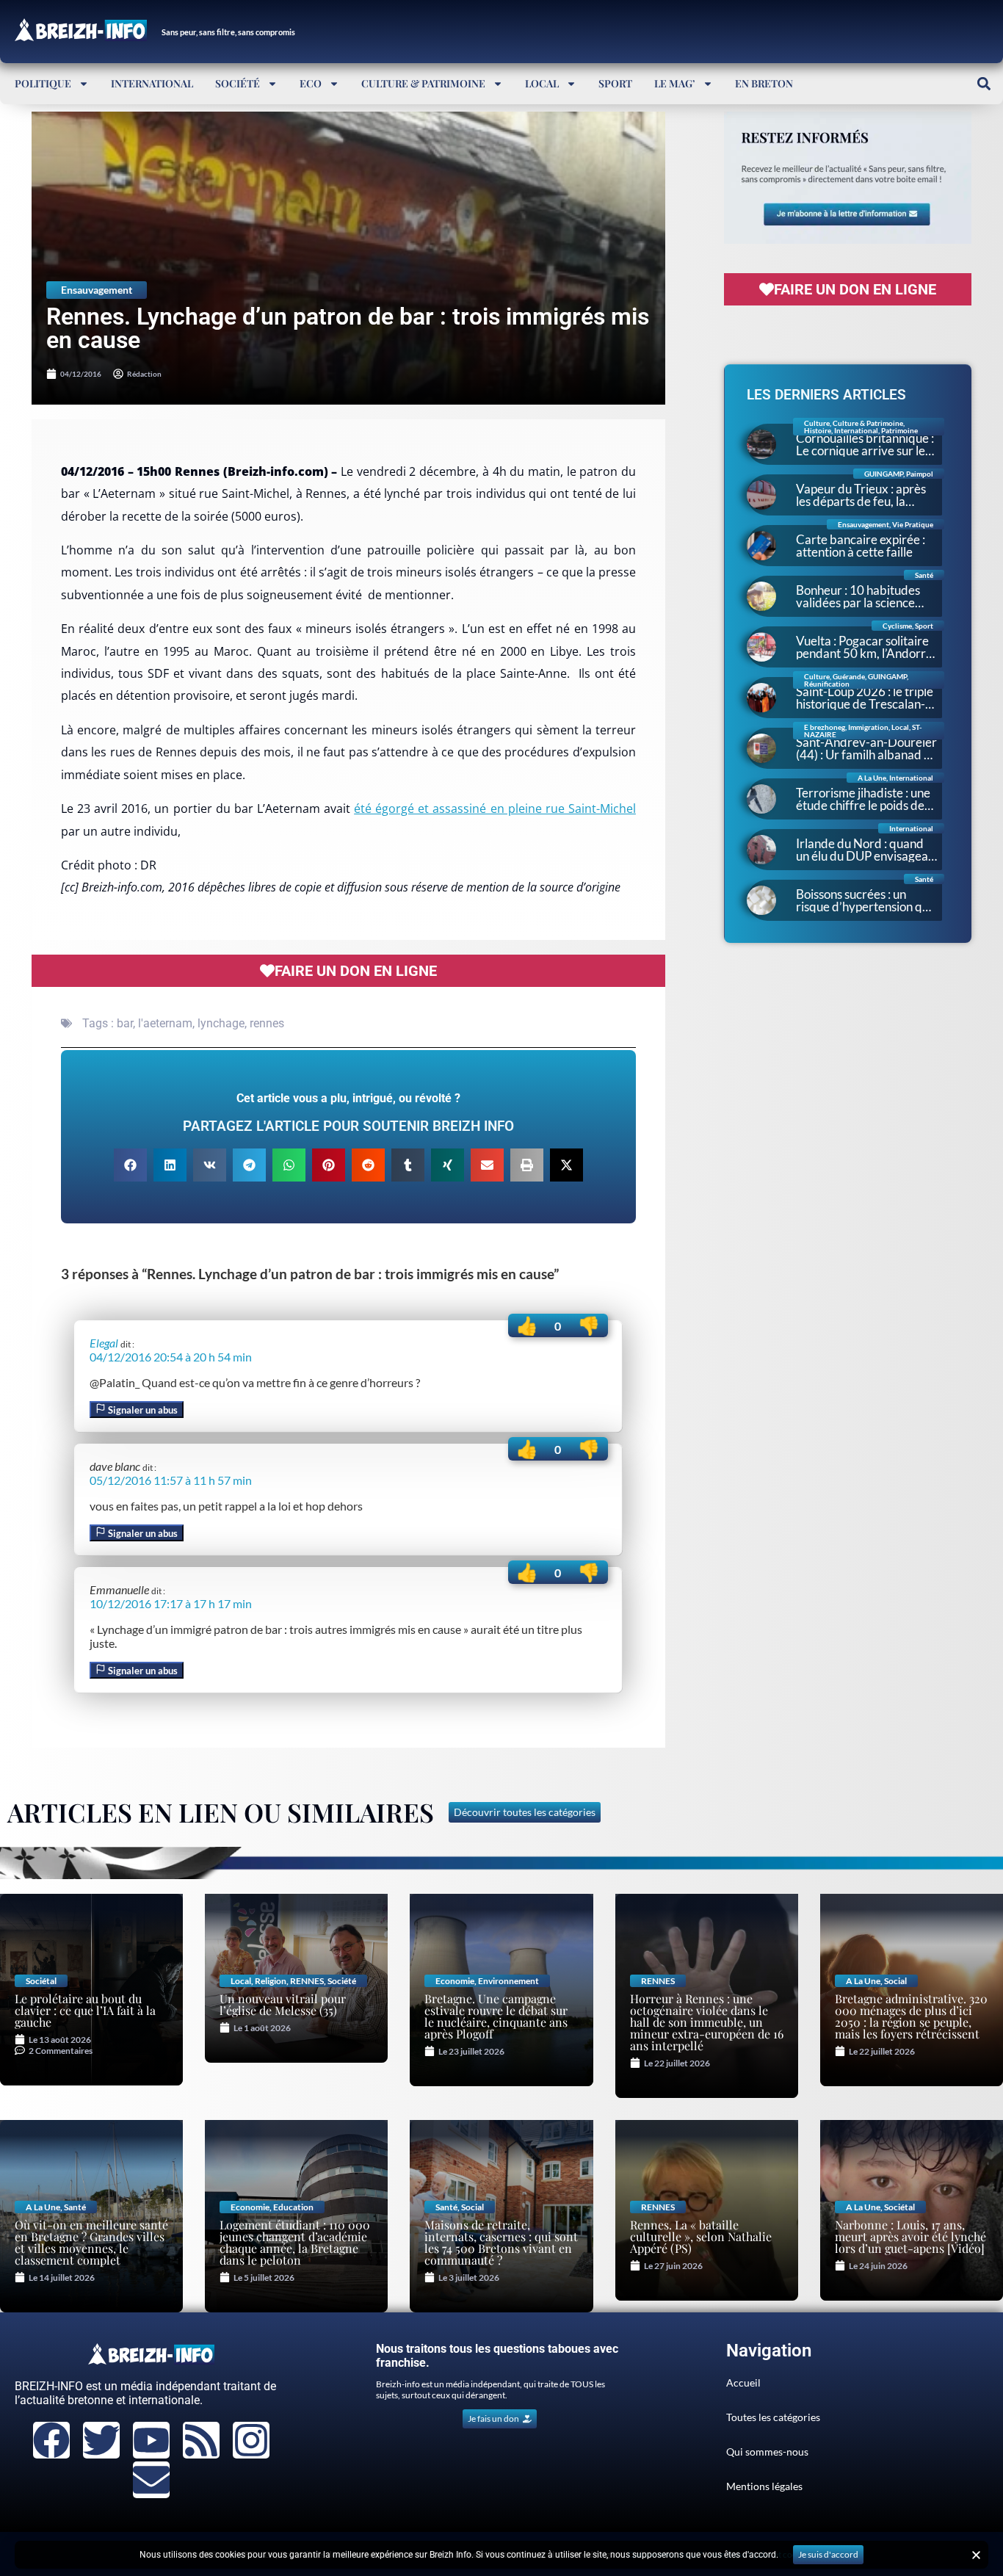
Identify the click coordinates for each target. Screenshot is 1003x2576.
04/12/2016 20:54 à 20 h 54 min (171, 1357)
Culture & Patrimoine (423, 83)
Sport (615, 83)
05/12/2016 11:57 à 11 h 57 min (171, 1480)
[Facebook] (51, 2440)
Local (542, 83)
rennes (267, 1023)
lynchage (221, 1023)
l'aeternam (165, 1023)
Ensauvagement (97, 290)
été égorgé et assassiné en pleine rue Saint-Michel (495, 808)
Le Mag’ (675, 83)
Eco (311, 83)
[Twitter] (101, 2440)
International (152, 83)
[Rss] (201, 2440)
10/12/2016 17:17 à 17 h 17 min (171, 1603)
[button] (984, 83)
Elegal (104, 1343)
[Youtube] (151, 2440)
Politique (43, 83)
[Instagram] (251, 2440)
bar (125, 1023)
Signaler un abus (142, 1410)
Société (238, 83)
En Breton (764, 83)
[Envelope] (151, 2480)
